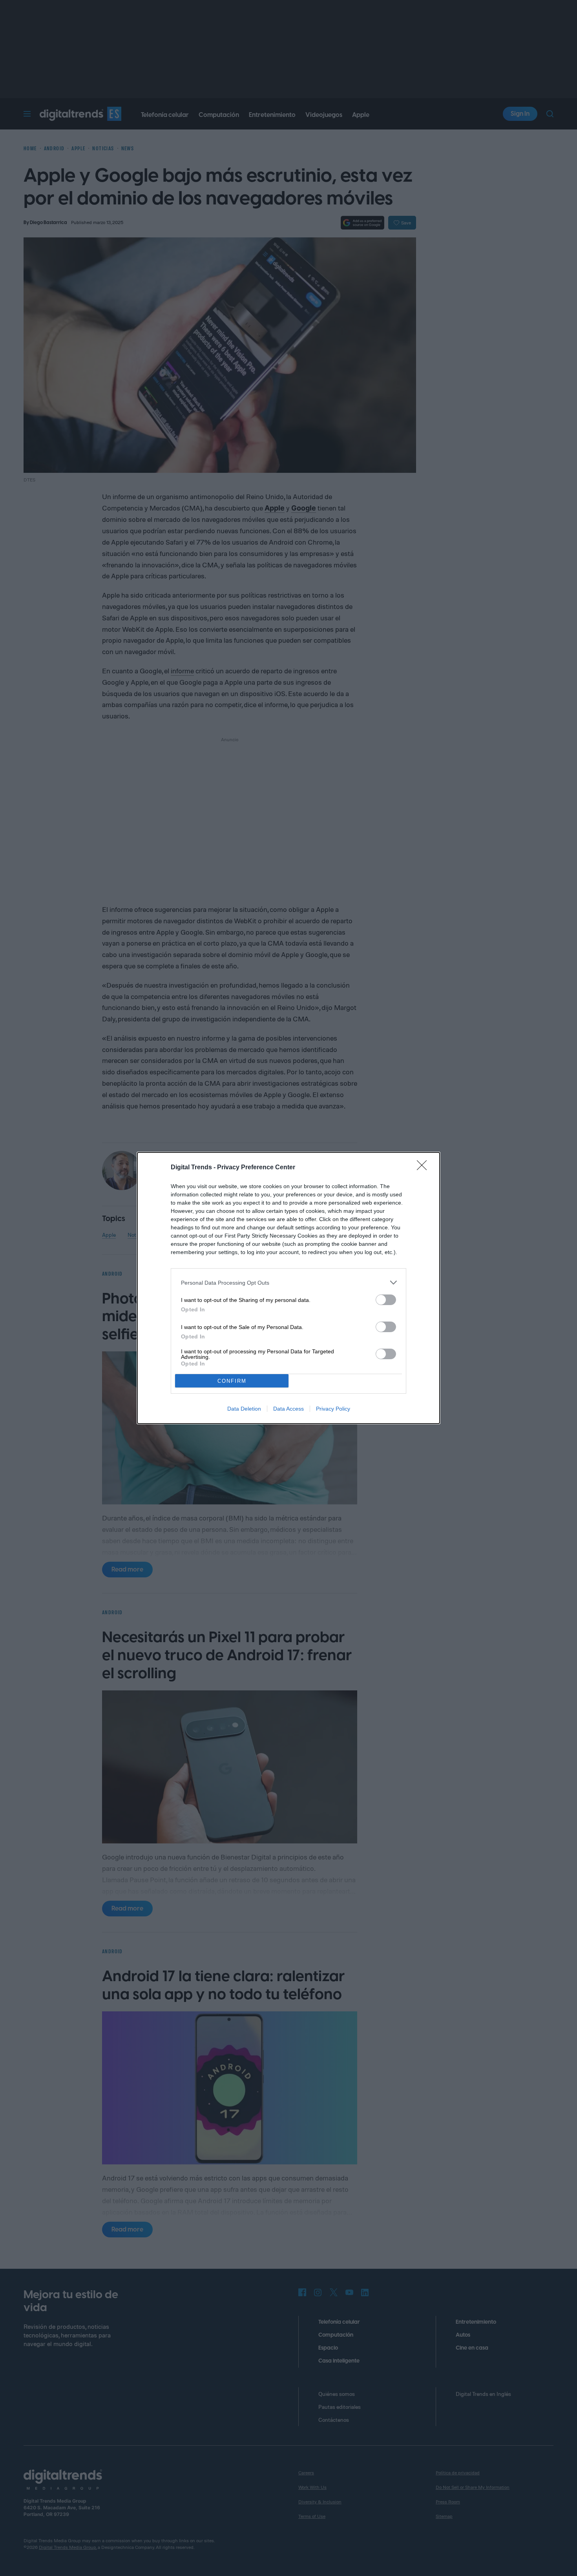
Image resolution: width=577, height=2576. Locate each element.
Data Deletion (244, 1409)
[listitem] (288, 1283)
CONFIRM (232, 1381)
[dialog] (288, 1288)
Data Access (288, 1409)
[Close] (424, 1168)
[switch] (386, 1300)
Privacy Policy (333, 1409)
